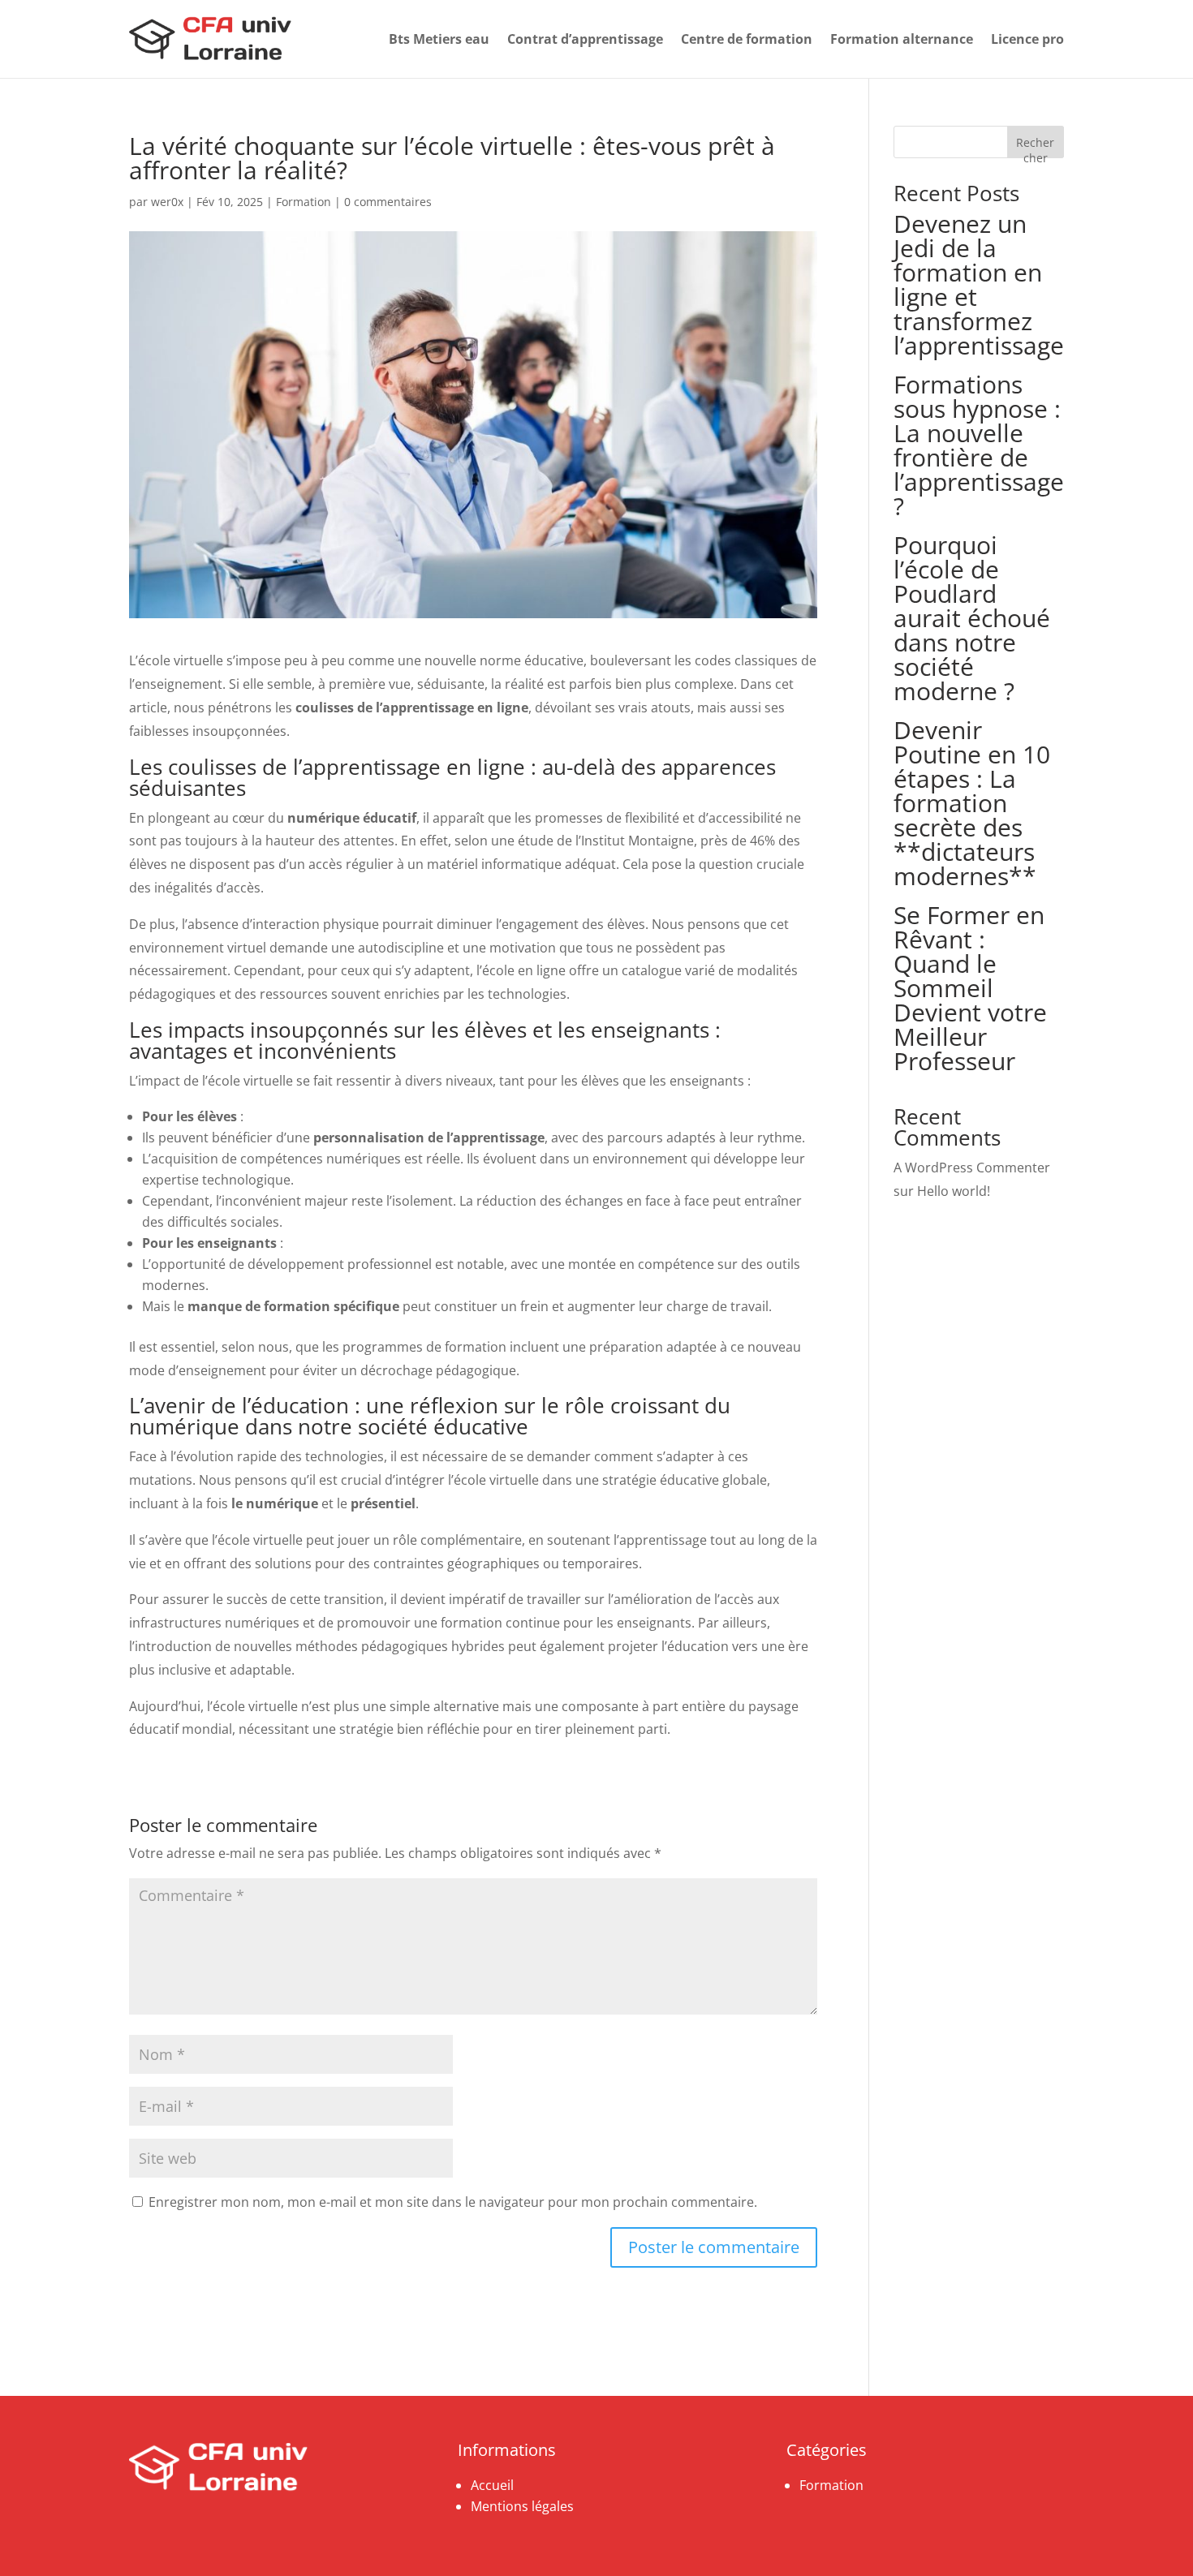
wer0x (167, 202)
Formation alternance (902, 39)
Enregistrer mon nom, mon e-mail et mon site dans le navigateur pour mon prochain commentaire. (453, 2202)
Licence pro (1027, 39)
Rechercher (1035, 146)
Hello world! (954, 1191)
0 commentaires (388, 202)
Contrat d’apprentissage (585, 39)
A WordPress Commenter (972, 1168)
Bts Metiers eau (439, 39)
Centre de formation (747, 39)
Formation (304, 202)
